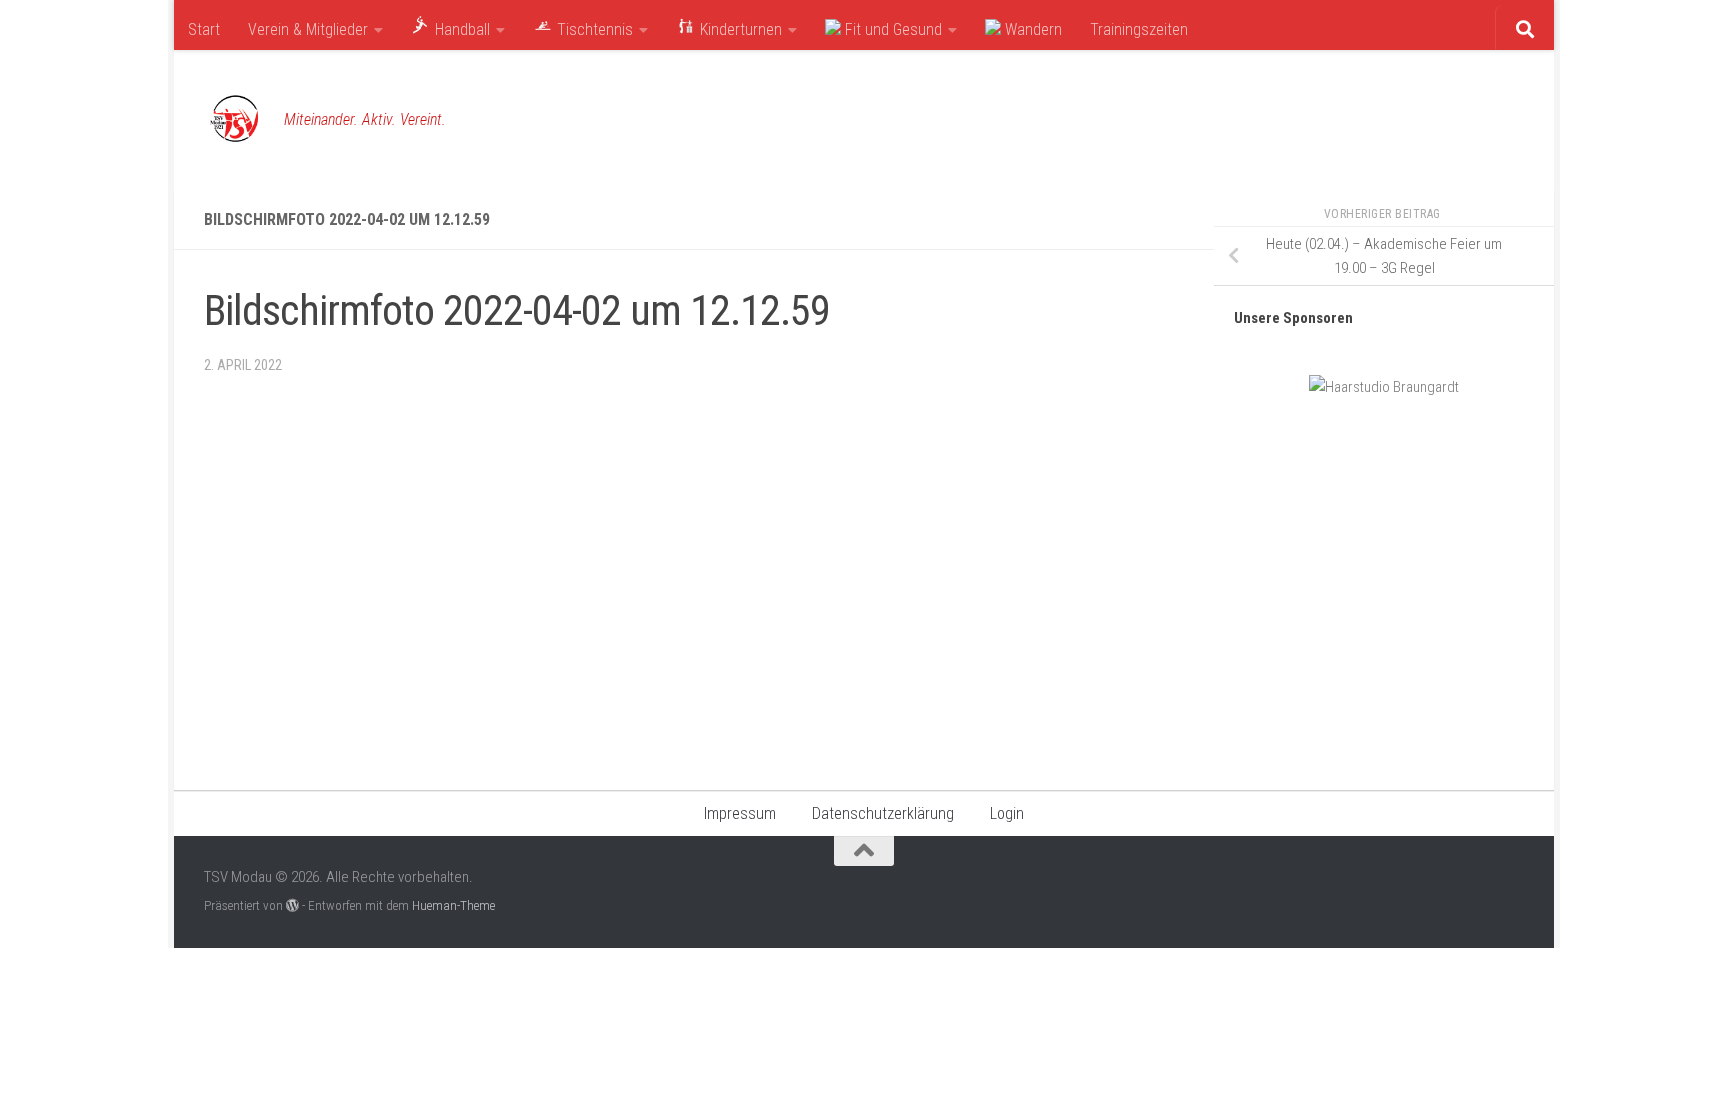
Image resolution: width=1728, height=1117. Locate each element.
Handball (460, 29)
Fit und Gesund (891, 29)
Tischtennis (593, 29)
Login (1007, 813)
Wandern (1031, 29)
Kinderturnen (739, 29)
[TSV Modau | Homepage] (234, 120)
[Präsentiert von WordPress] (292, 905)
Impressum (740, 813)
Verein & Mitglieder (308, 29)
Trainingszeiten (1139, 29)
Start (204, 29)
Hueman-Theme (453, 905)
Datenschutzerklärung (883, 813)
